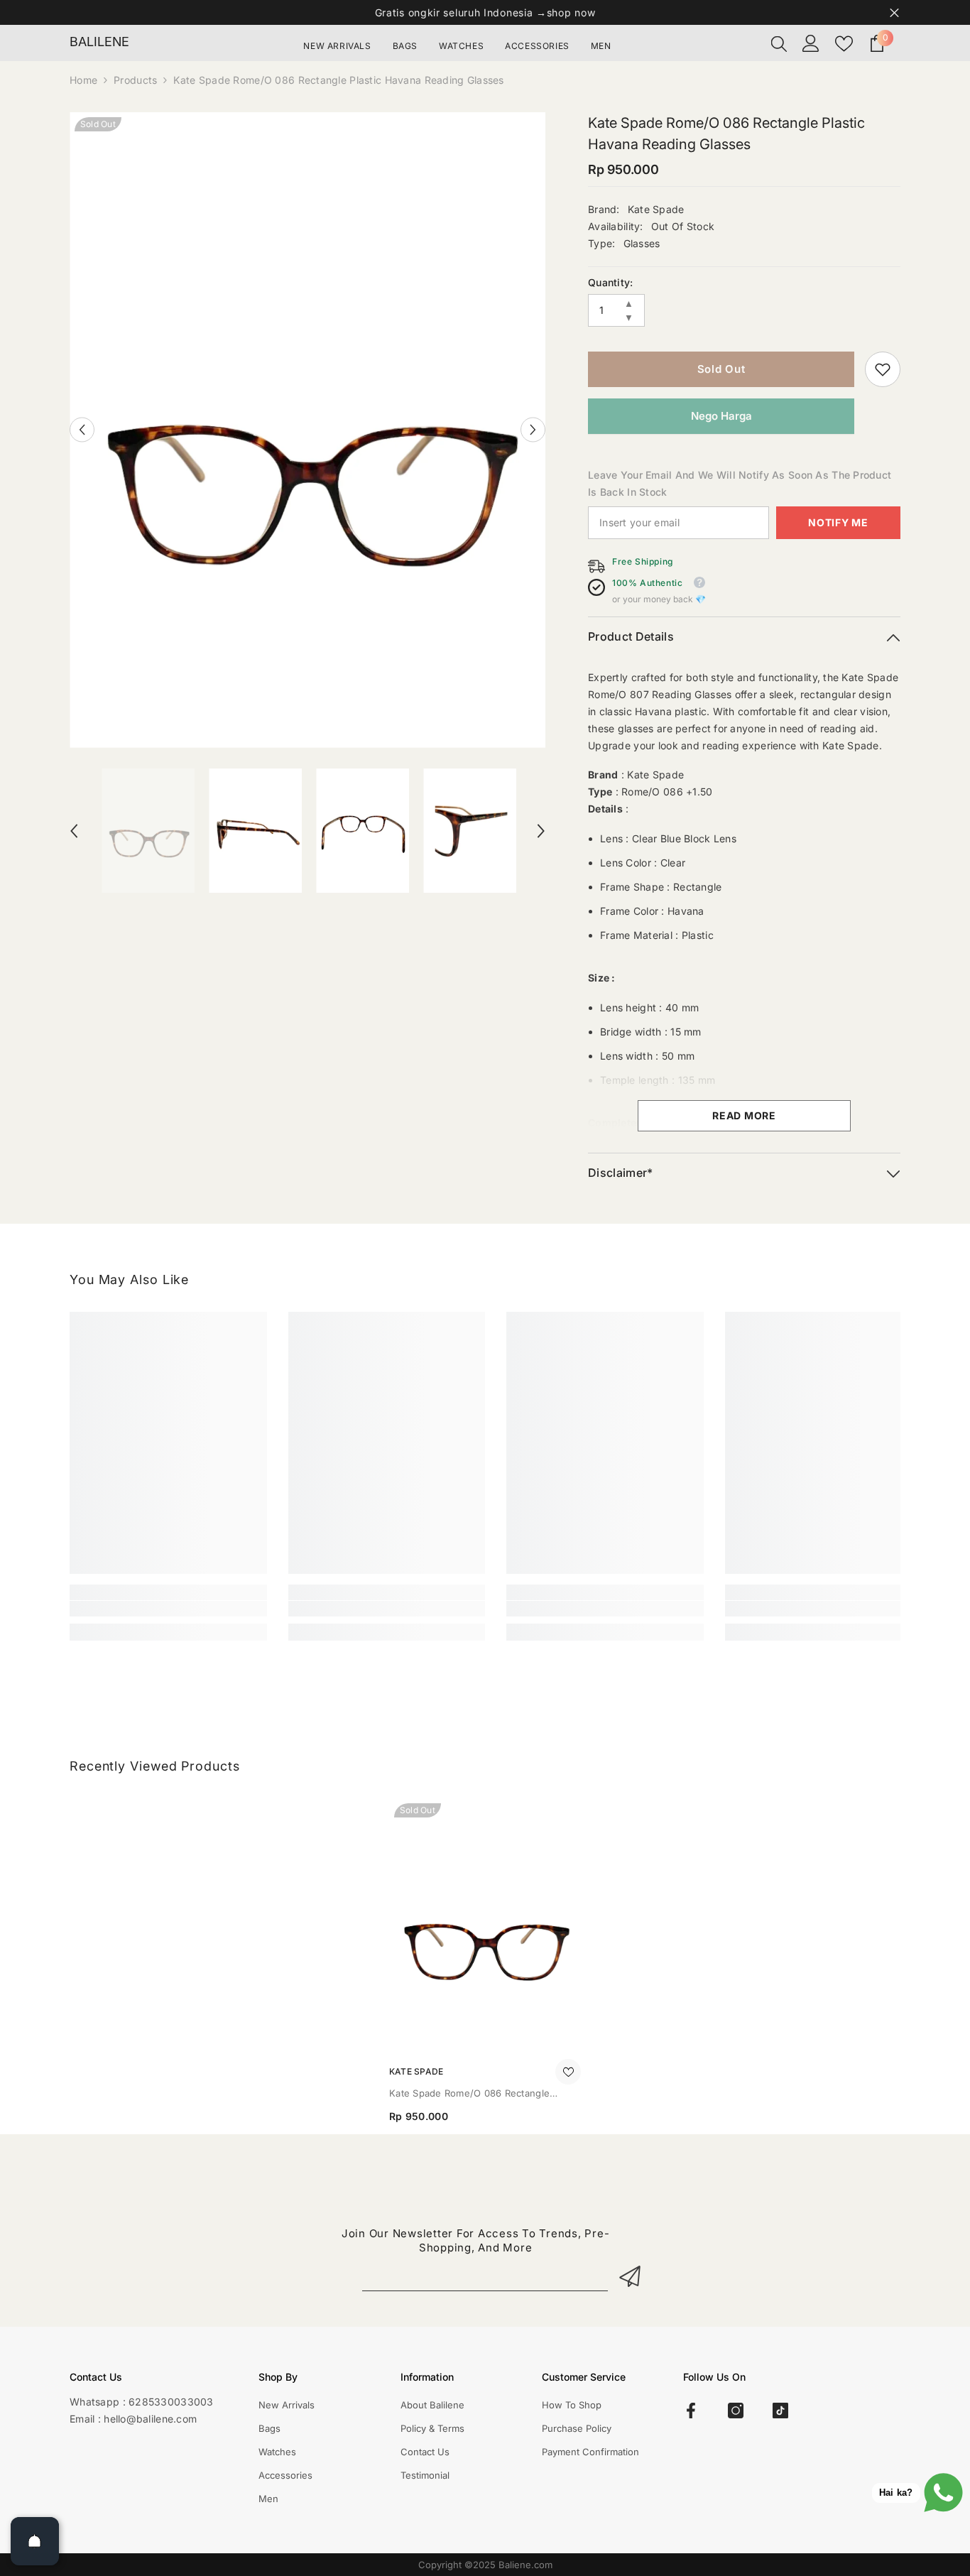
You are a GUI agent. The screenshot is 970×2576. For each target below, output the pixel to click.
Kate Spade (656, 209)
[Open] (35, 2541)
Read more (744, 1115)
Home (83, 80)
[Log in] (811, 43)
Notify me (838, 522)
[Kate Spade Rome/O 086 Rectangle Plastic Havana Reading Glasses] (485, 1926)
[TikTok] (780, 2411)
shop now (571, 12)
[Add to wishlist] (568, 2072)
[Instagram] (736, 2411)
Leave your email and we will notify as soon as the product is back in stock (740, 483)
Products (135, 80)
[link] (883, 369)
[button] (82, 430)
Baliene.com (525, 2565)
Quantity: (611, 282)
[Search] (779, 43)
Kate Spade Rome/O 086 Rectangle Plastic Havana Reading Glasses (469, 2094)
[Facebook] (691, 2411)
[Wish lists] (844, 44)
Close (894, 12)
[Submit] (632, 2276)
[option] (308, 430)
